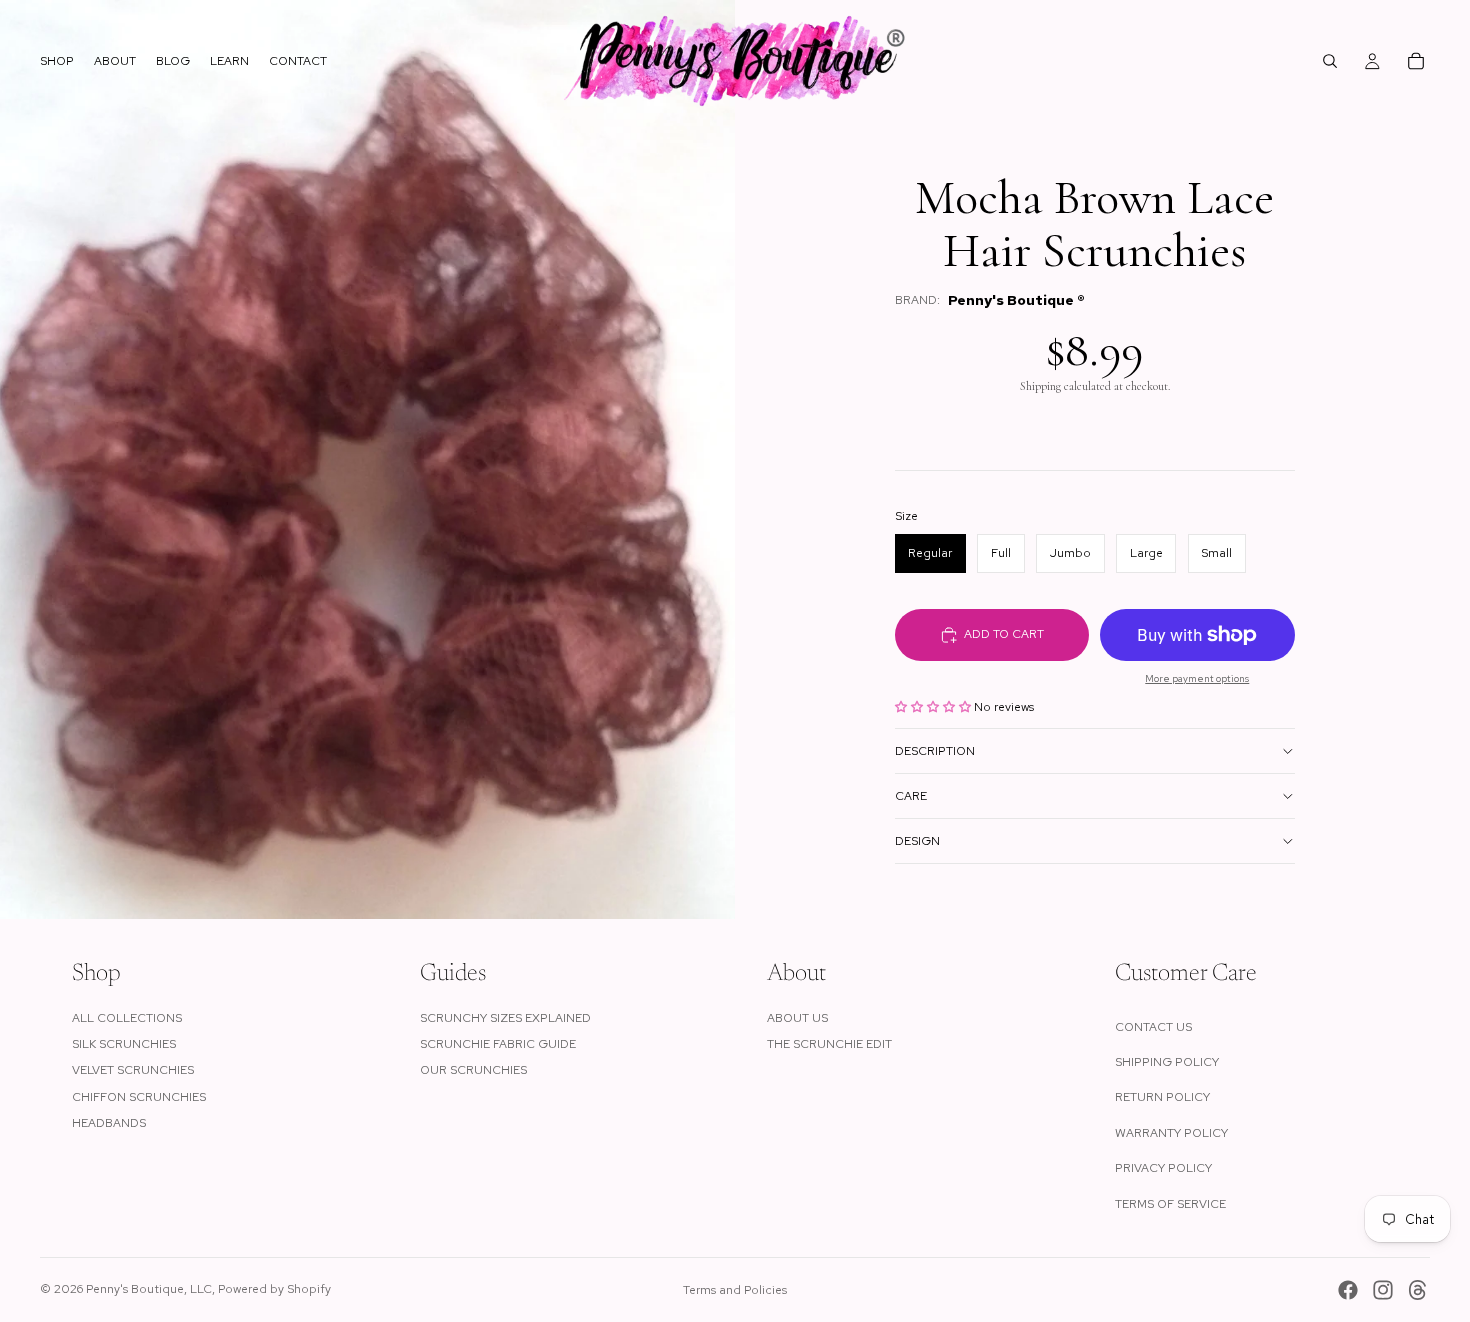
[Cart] (1416, 61)
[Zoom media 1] (367, 459)
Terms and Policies (735, 1290)
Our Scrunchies (473, 1070)
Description (935, 751)
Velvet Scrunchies (133, 1070)
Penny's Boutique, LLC (149, 1289)
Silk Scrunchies (124, 1044)
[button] (934, 707)
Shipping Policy (1167, 1062)
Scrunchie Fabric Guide (498, 1044)
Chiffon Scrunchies (139, 1097)
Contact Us (1153, 1027)
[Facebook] (1348, 1290)
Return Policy (1162, 1097)
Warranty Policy (1171, 1133)
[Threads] (1418, 1290)
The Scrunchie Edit (829, 1044)
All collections (127, 1018)
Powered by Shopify (274, 1289)
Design (917, 841)
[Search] (1330, 61)
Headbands (109, 1123)
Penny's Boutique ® (1016, 301)
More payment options (1197, 678)
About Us (797, 1018)
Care (911, 796)
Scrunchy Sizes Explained (505, 1018)
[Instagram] (1383, 1290)
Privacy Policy (1163, 1168)
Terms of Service (1170, 1204)
